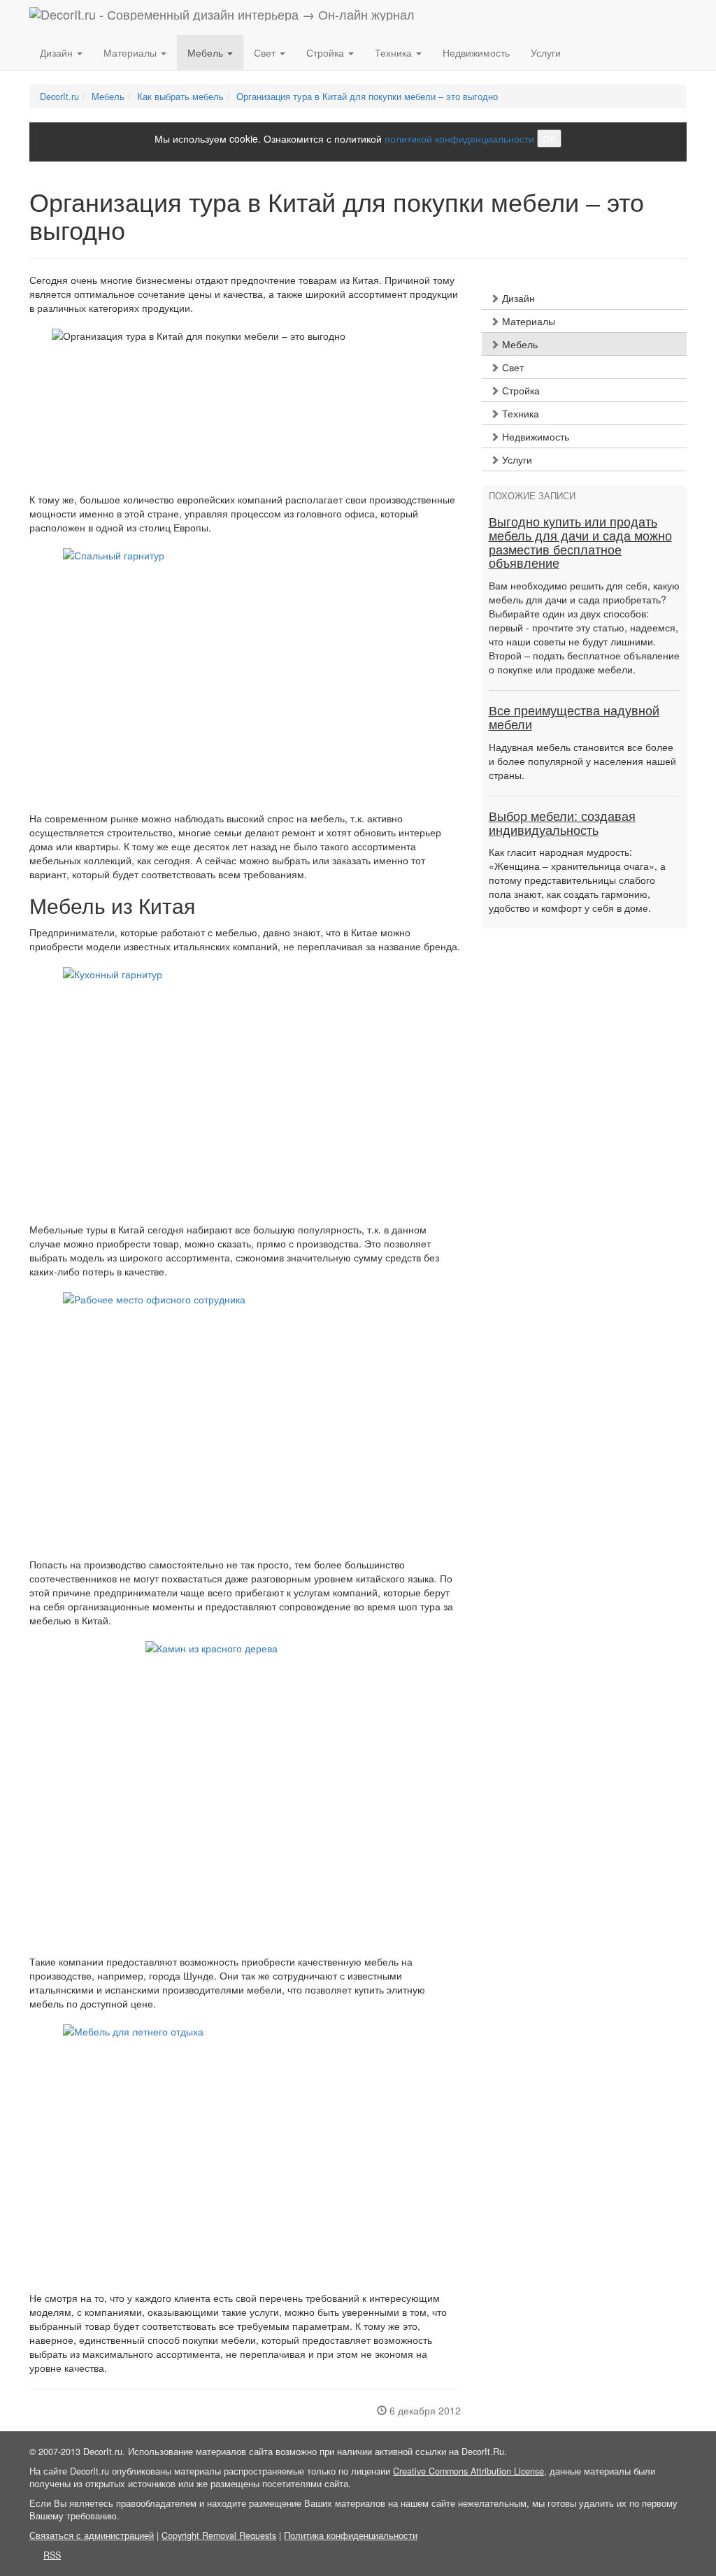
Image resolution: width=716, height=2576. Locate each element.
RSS (52, 2555)
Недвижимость (476, 52)
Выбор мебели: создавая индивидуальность (562, 824)
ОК (549, 138)
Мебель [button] (207, 52)
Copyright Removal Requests (219, 2535)
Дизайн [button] (58, 52)
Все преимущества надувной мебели (574, 718)
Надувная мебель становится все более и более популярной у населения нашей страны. (582, 761)
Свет (511, 367)
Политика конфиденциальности (351, 2535)
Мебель (518, 344)
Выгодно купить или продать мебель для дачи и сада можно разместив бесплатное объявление (580, 543)
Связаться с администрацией (92, 2535)
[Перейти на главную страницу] (222, 17)
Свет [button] (266, 52)
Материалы (527, 321)
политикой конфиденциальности (459, 138)
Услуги (546, 52)
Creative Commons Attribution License (468, 2471)
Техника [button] (395, 52)
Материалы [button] (131, 52)
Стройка (520, 390)
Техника (519, 413)
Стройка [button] (327, 52)
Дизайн (517, 298)
